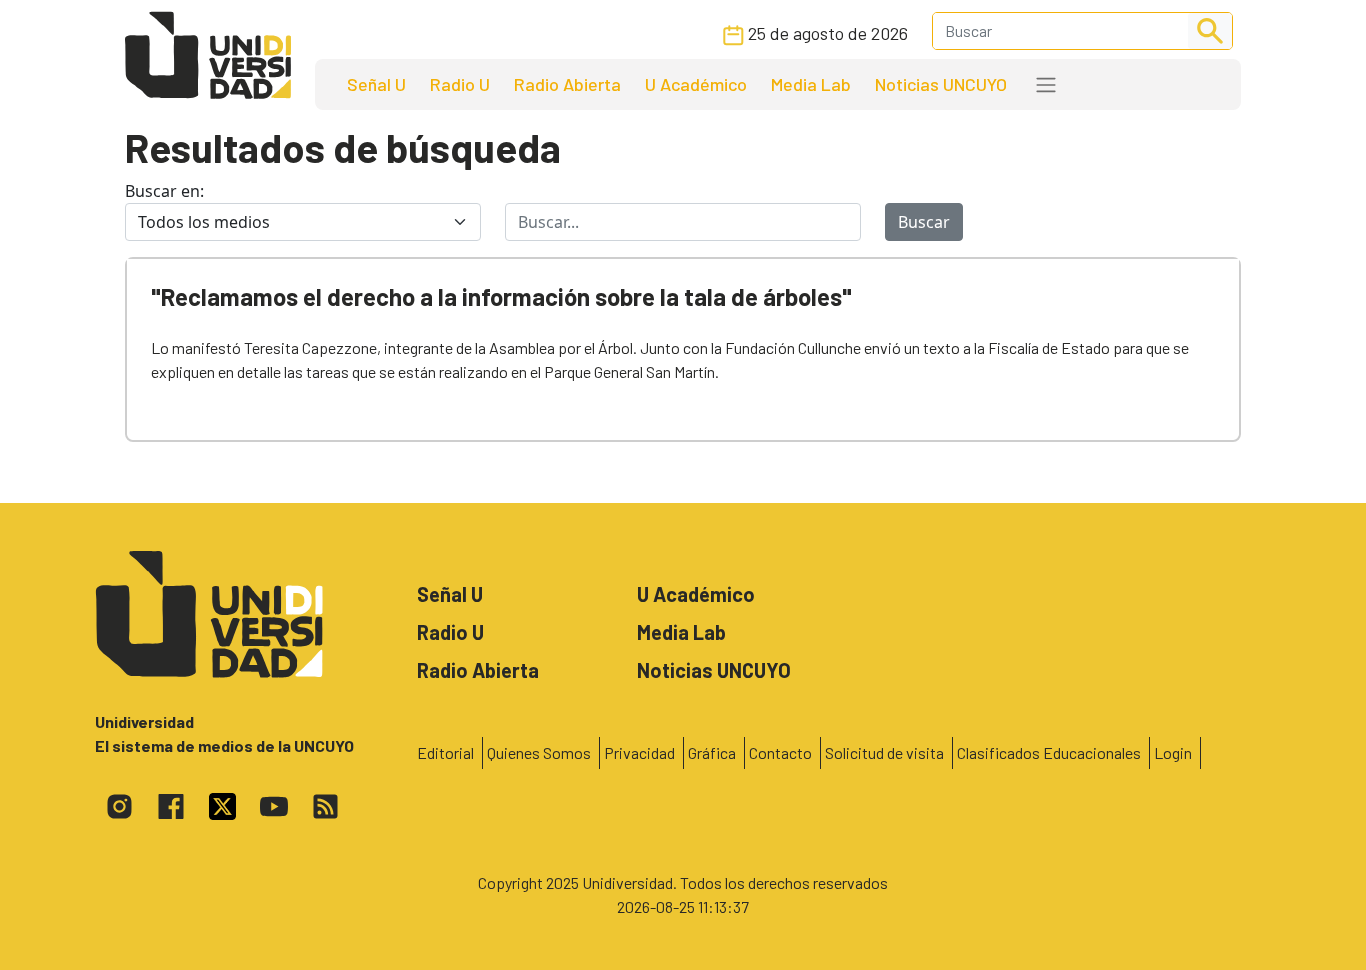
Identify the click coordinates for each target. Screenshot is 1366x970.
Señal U (376, 84)
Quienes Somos (539, 752)
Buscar (924, 222)
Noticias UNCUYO (941, 84)
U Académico (696, 84)
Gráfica (712, 752)
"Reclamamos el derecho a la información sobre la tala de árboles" (501, 296)
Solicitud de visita (884, 752)
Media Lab (811, 84)
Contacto (780, 752)
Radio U (460, 84)
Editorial (445, 752)
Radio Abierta (567, 84)
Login (1173, 752)
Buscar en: (164, 191)
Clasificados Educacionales (1049, 752)
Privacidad (639, 752)
